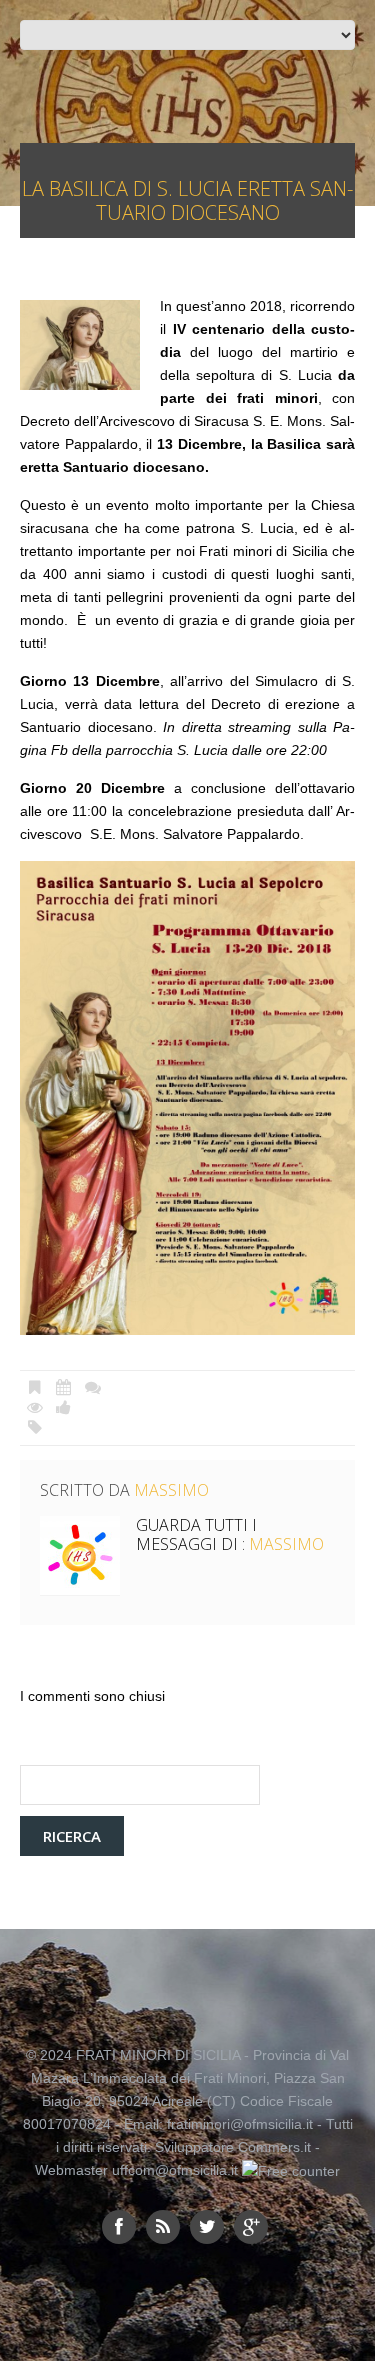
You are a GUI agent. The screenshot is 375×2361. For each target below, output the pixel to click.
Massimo (171, 1490)
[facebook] (119, 2227)
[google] (251, 2227)
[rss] (163, 2227)
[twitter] (207, 2227)
